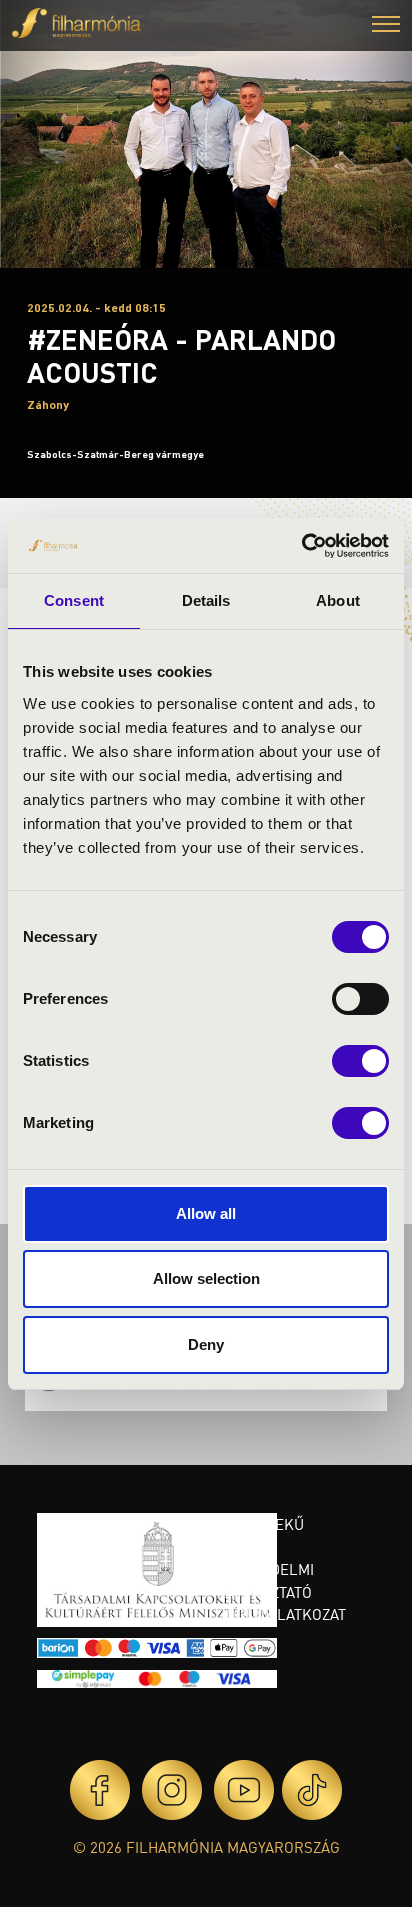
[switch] (360, 999)
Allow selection (206, 1278)
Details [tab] (206, 600)
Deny (206, 1344)
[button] (386, 26)
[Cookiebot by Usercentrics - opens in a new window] (301, 546)
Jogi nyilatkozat (282, 1614)
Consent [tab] (74, 600)
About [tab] (338, 600)
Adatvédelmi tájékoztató (266, 1580)
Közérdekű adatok (261, 1535)
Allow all (206, 1213)
